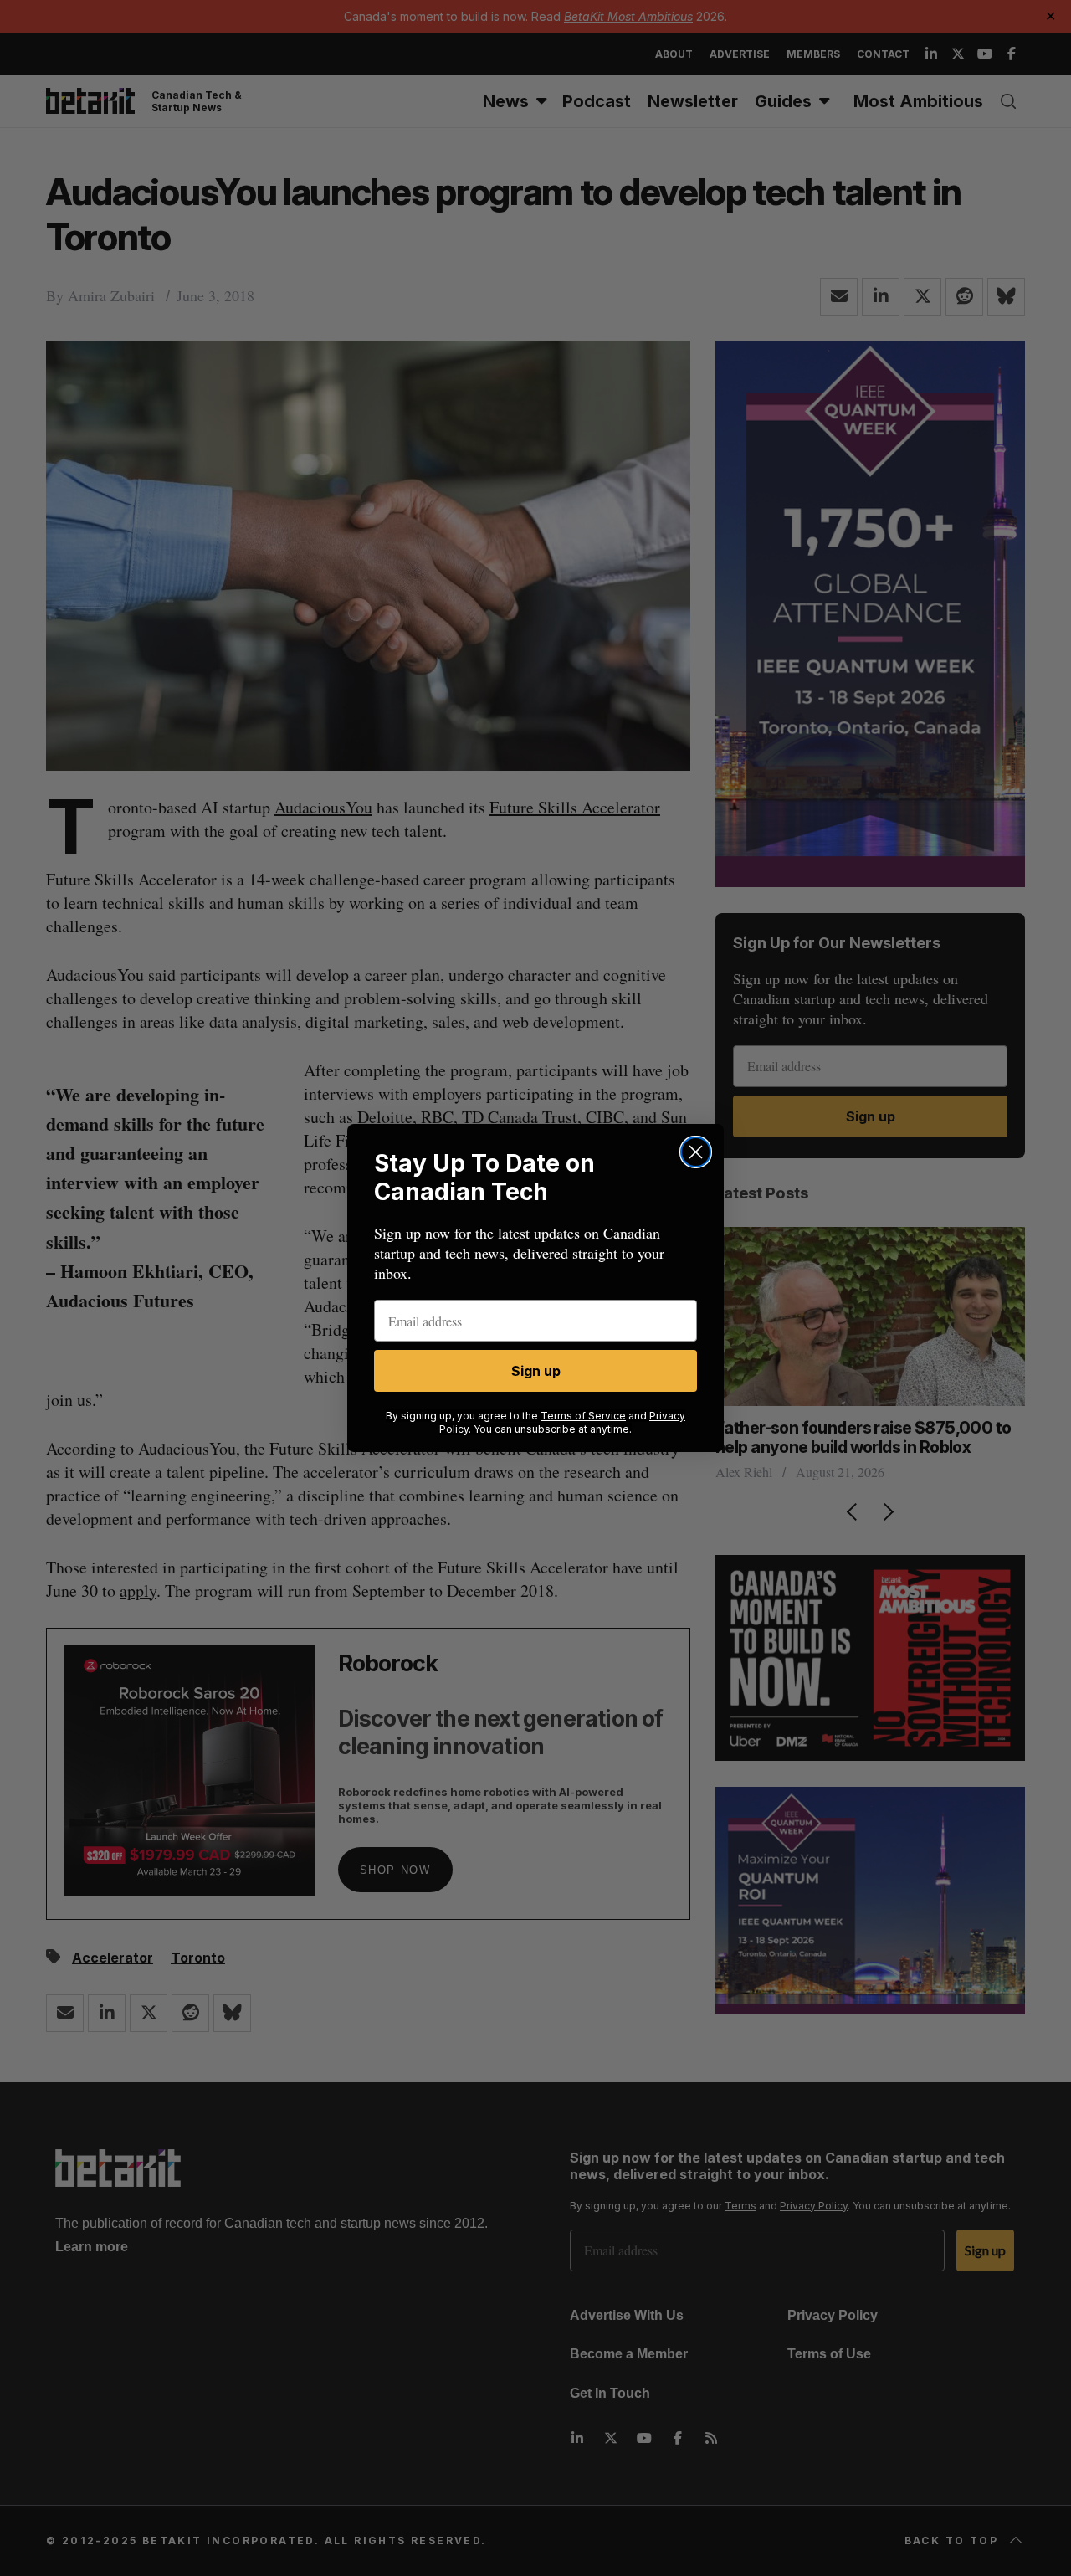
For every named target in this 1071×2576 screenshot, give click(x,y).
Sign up (536, 1371)
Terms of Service (583, 1416)
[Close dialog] (696, 1152)
